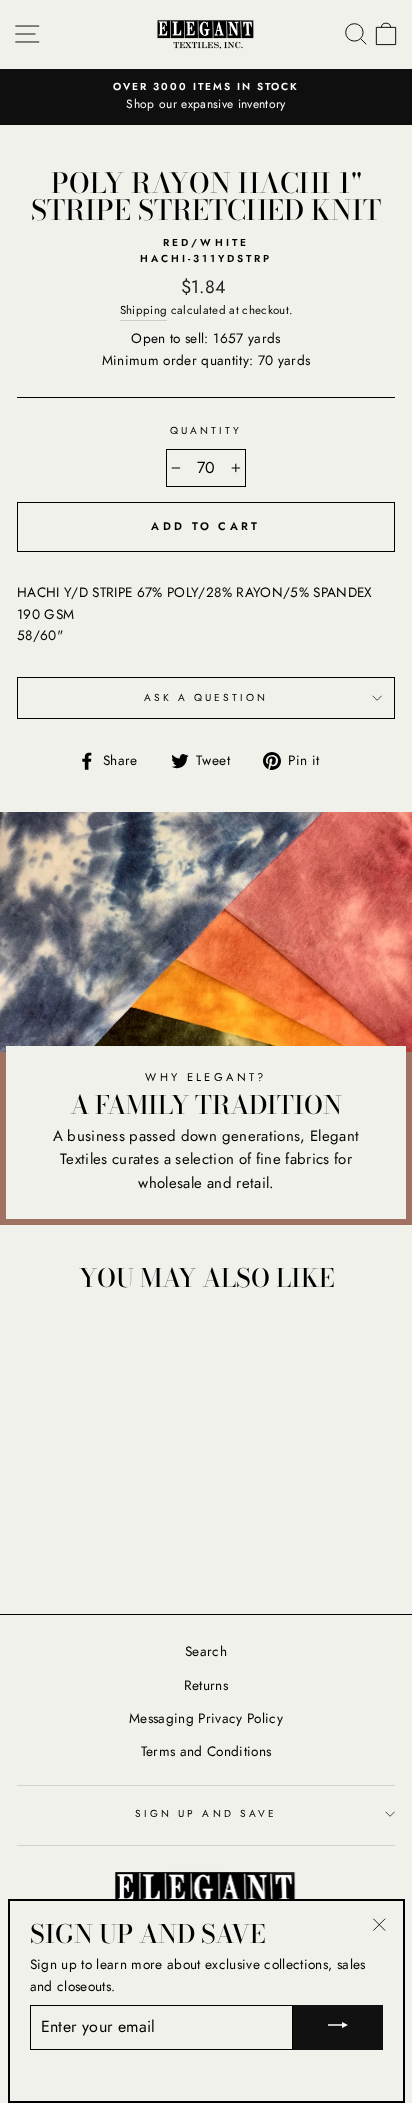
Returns (206, 1685)
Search (206, 1651)
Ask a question (206, 697)
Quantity (206, 430)
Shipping (144, 310)
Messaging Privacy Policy (206, 1718)
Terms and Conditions (206, 1751)
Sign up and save (206, 1813)
